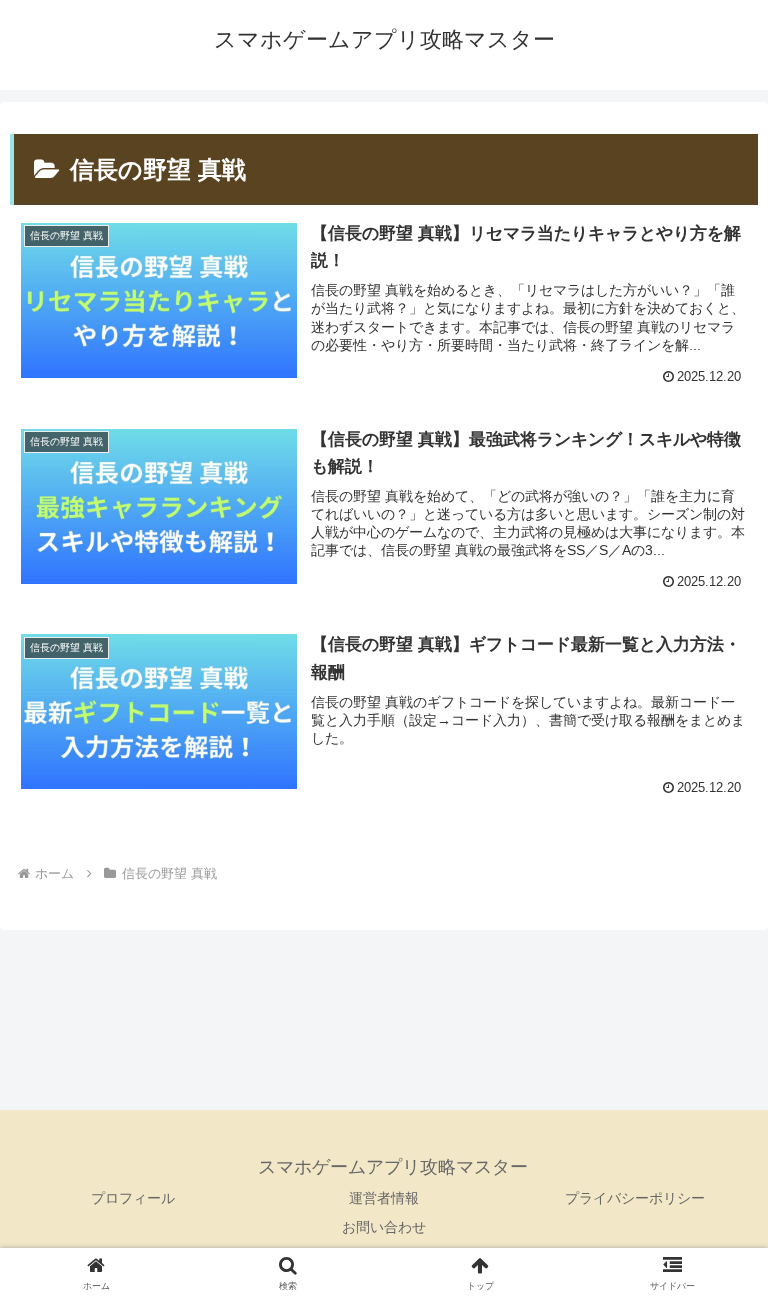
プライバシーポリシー (635, 1198)
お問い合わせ (384, 1227)
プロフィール (133, 1198)
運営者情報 (384, 1198)
